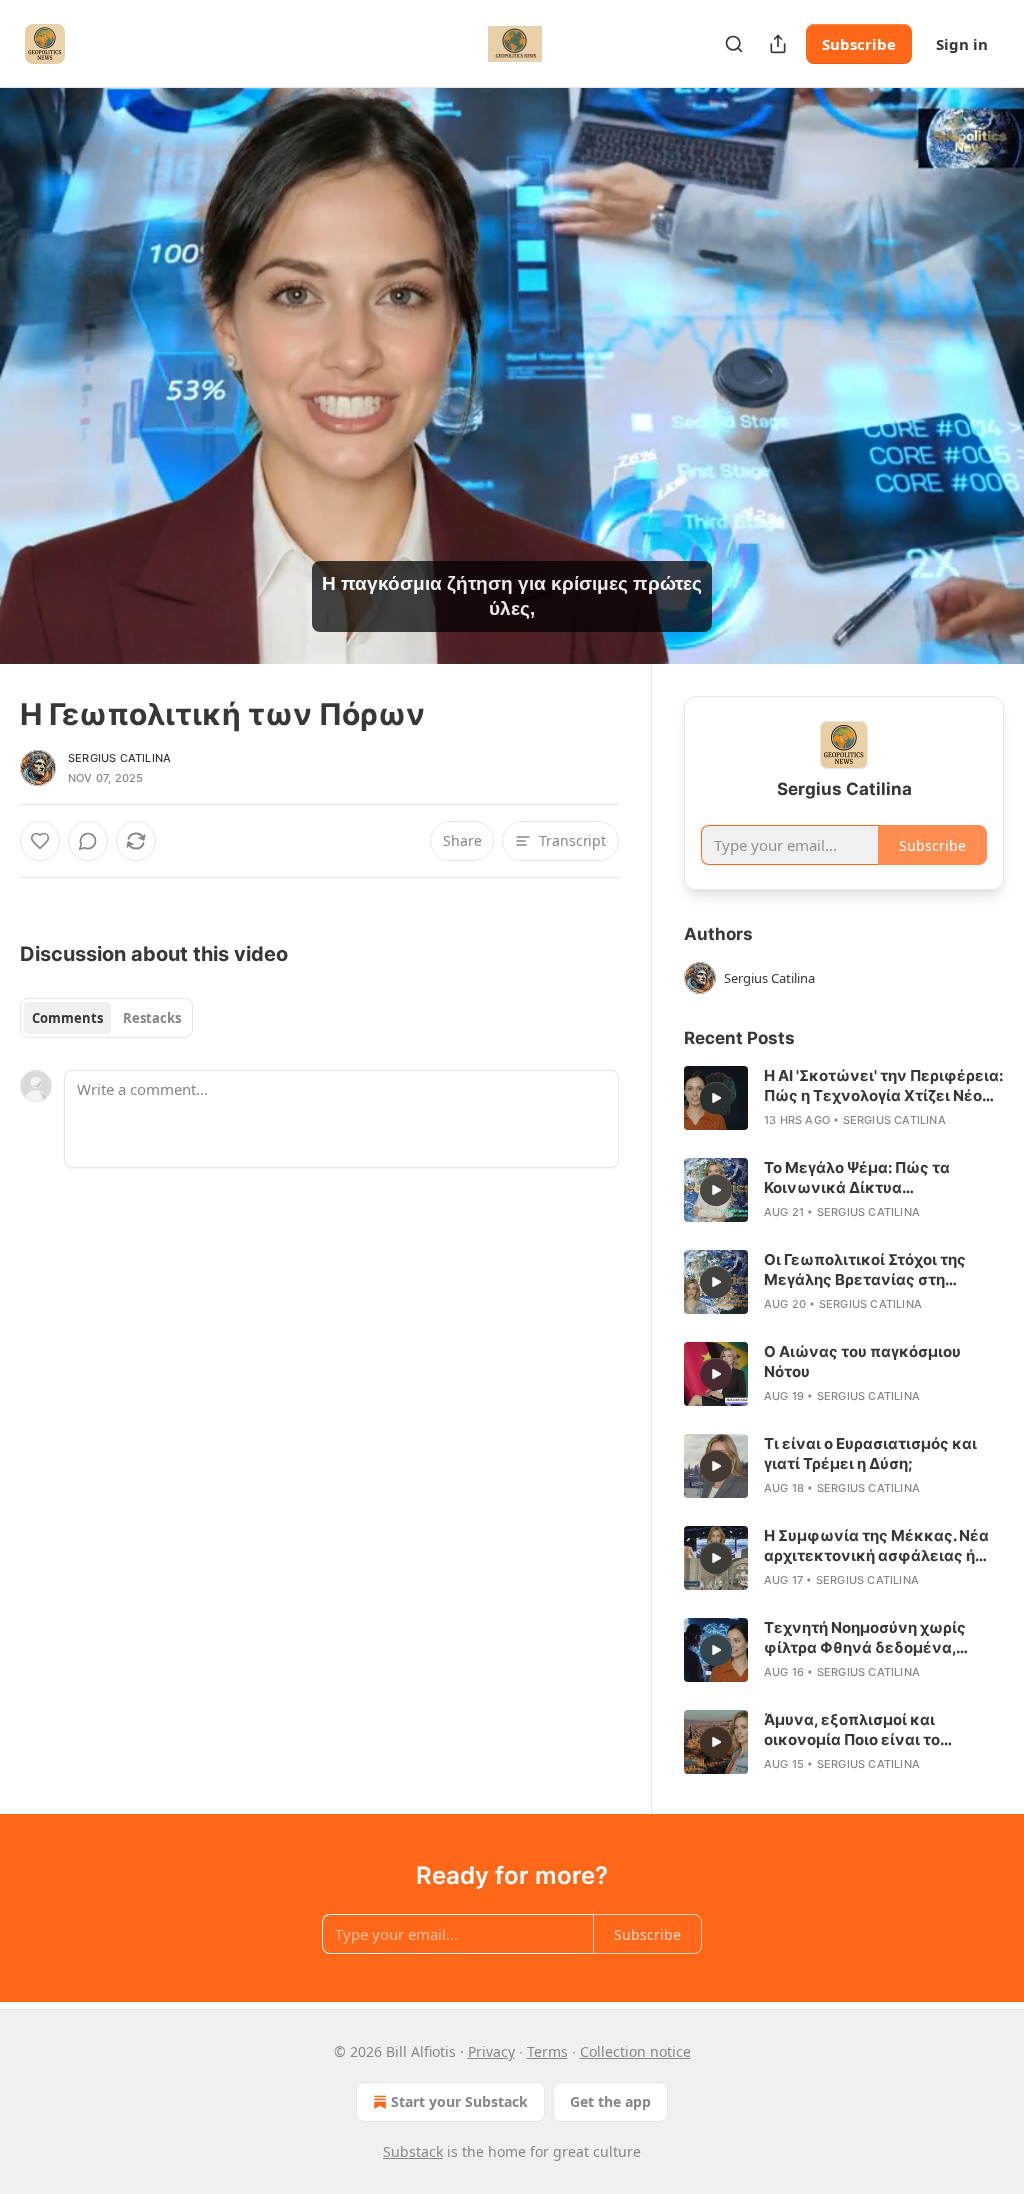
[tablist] (106, 1018)
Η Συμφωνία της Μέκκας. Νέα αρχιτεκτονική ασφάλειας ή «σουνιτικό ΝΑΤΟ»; (876, 1546)
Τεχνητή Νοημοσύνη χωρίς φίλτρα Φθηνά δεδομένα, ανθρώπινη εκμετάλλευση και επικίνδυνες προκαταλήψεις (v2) (879, 1638)
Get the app (610, 2101)
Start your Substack (459, 2101)
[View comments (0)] (982, 376)
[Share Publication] (778, 44)
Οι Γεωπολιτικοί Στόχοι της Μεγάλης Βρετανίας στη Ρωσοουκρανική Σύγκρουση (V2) (869, 1270)
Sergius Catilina (119, 758)
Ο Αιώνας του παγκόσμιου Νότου (862, 1361)
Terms (547, 2051)
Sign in (962, 44)
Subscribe (859, 44)
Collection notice (635, 2051)
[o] (716, 1098)
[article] (844, 1098)
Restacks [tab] (152, 1018)
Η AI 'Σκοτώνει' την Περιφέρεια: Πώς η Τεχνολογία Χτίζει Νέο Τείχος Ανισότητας (883, 1086)
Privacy (491, 2051)
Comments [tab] (67, 1018)
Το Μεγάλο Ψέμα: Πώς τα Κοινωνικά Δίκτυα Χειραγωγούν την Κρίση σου (868, 1178)
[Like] (40, 841)
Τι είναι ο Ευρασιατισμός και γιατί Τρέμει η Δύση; (870, 1453)
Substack (413, 2151)
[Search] (734, 44)
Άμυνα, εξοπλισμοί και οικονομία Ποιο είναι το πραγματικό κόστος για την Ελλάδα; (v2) (866, 1730)
